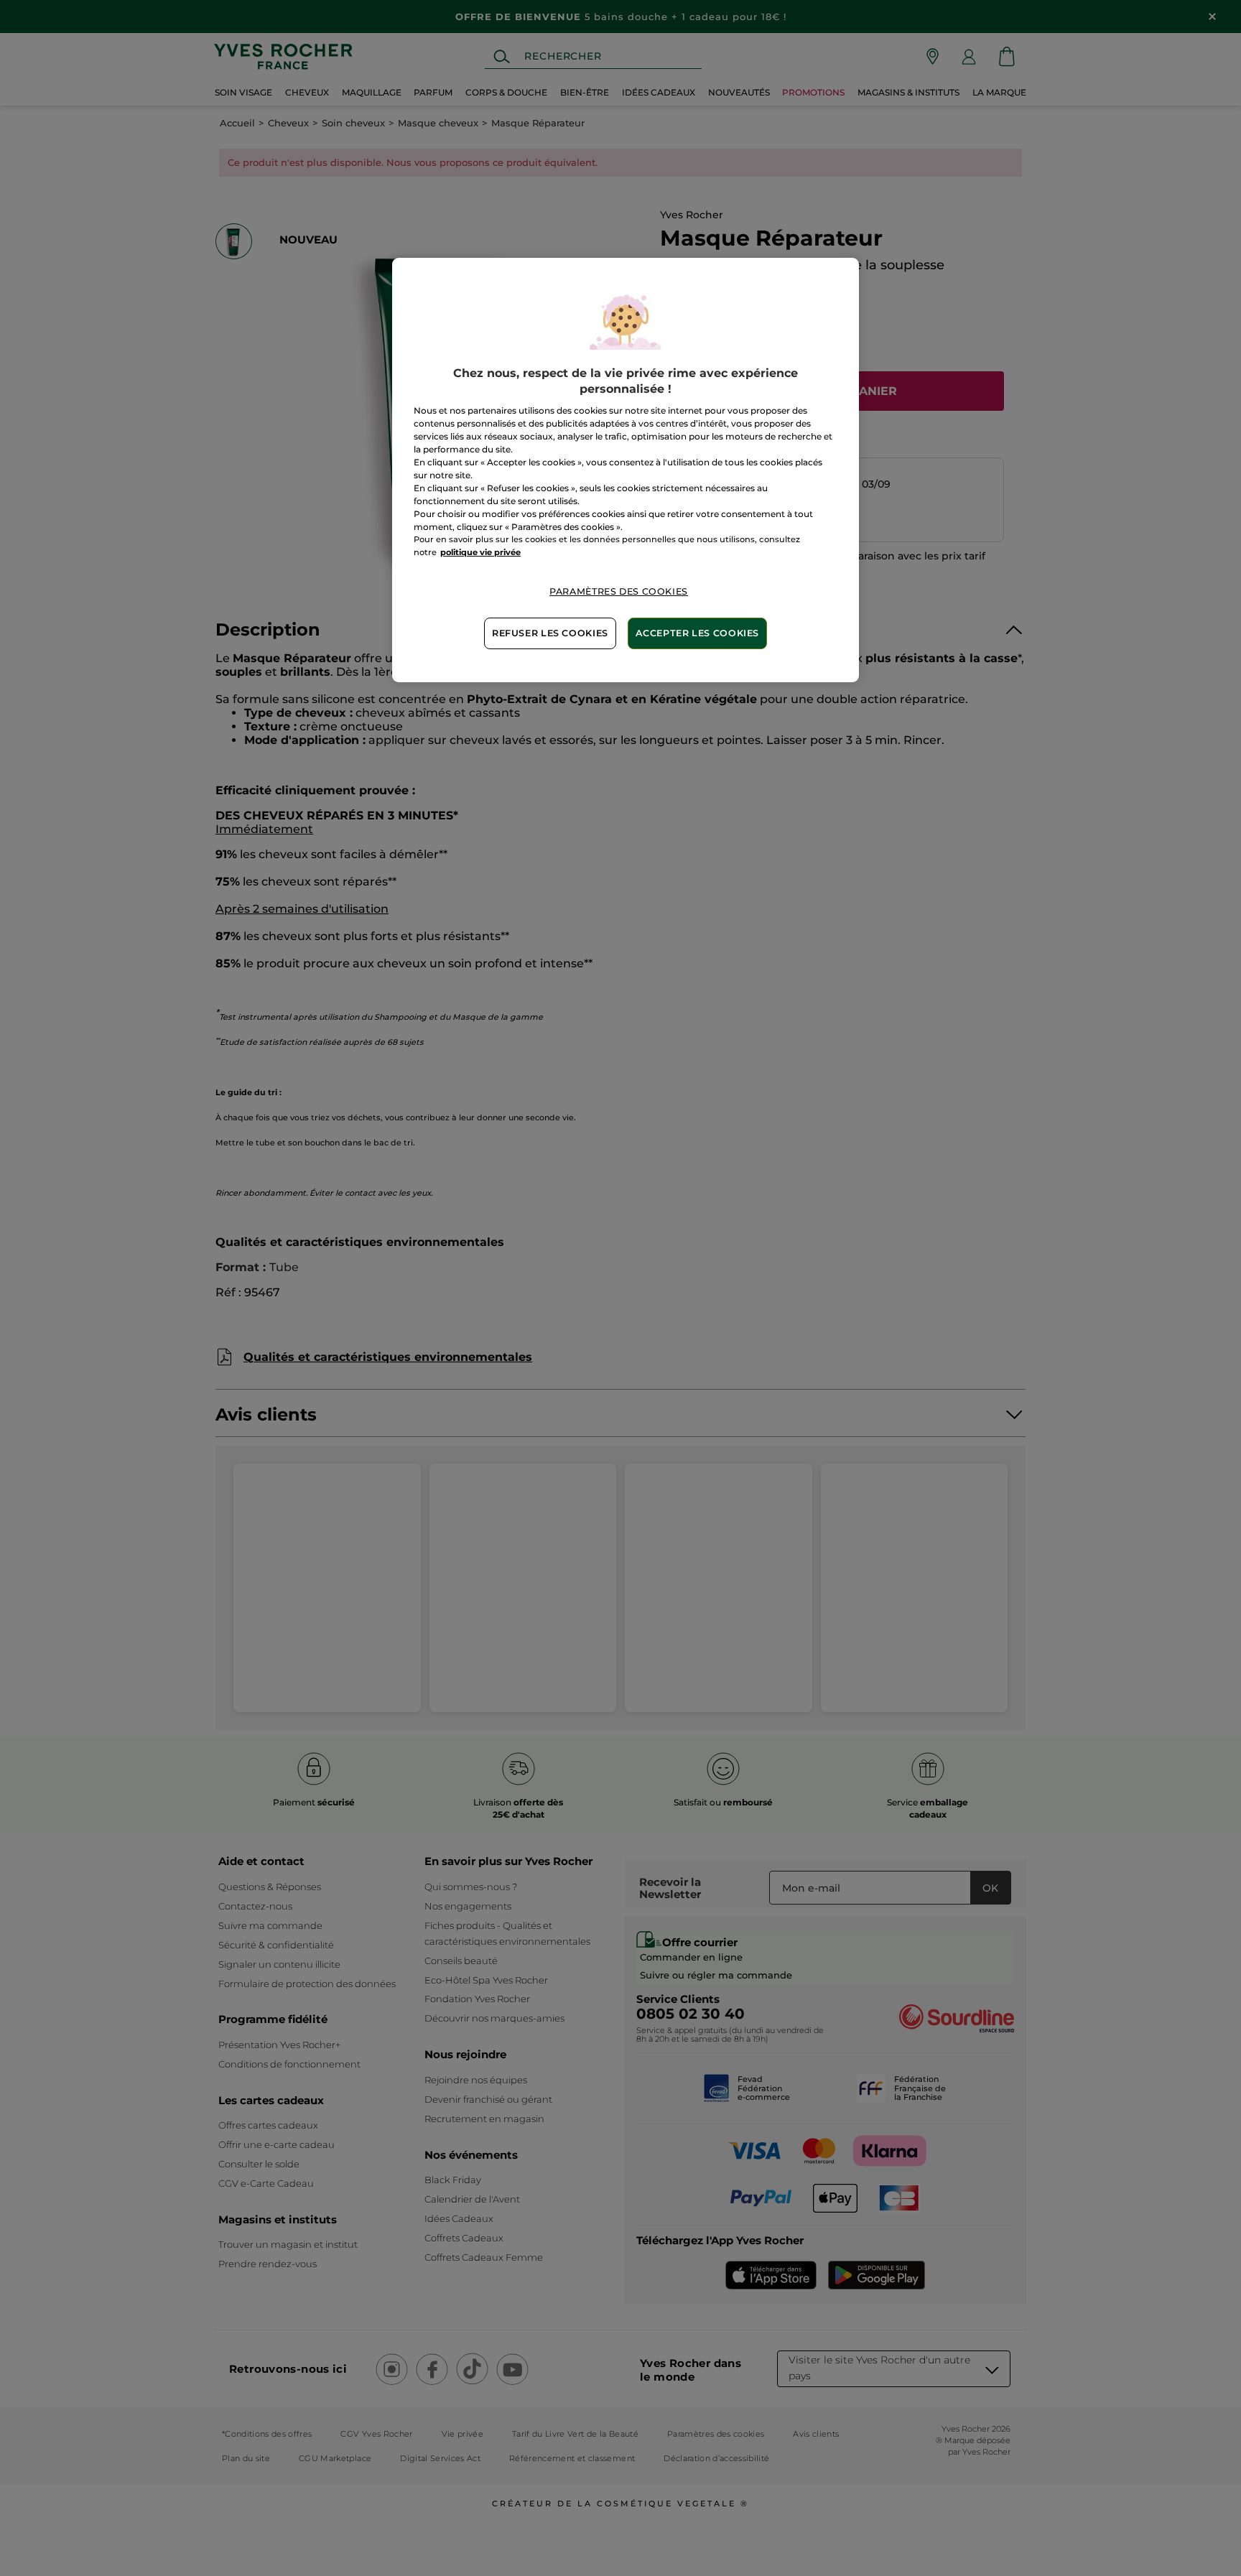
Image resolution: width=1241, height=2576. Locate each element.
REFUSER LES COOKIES (550, 633)
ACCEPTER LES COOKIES (697, 633)
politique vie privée (480, 552)
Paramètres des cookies (619, 591)
